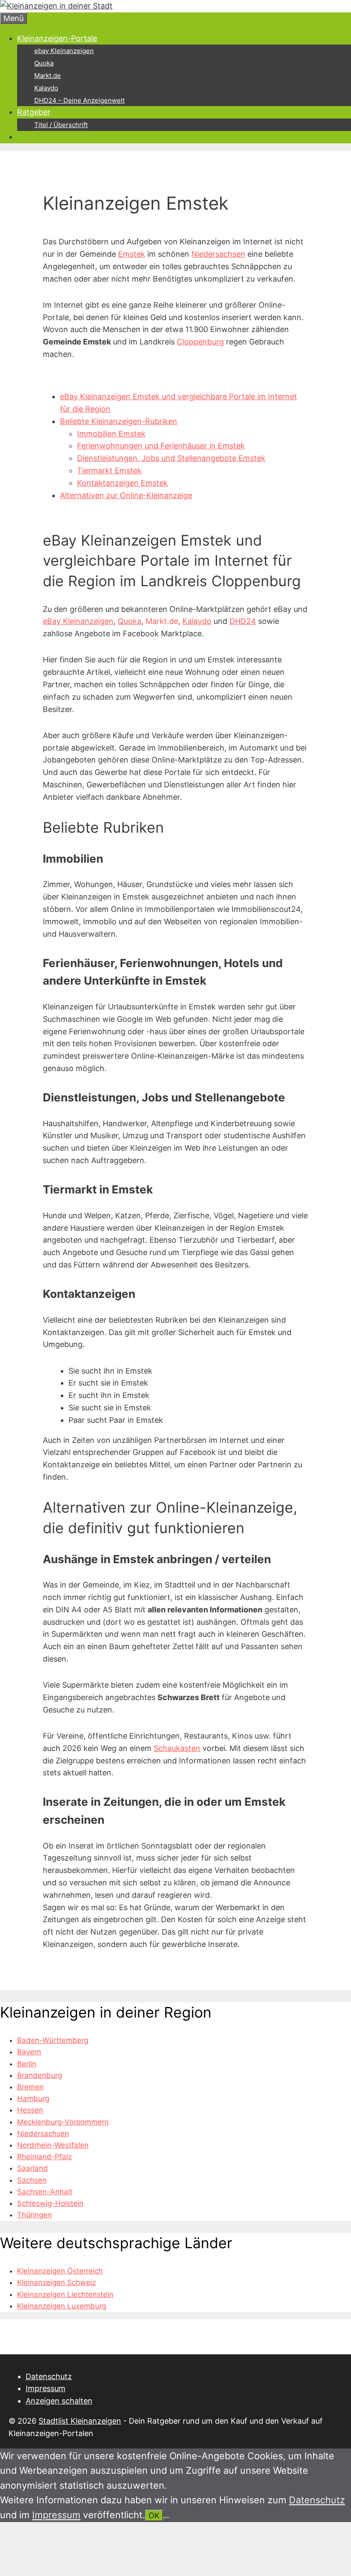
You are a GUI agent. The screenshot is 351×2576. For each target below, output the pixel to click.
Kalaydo (46, 88)
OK (154, 2515)
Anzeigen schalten (59, 2401)
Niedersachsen (218, 254)
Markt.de (48, 76)
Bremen (30, 2087)
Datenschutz (49, 2376)
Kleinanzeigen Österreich (60, 2271)
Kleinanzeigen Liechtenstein (65, 2294)
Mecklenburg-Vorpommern (63, 2122)
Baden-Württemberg (53, 2040)
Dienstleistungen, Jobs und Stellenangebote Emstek (171, 458)
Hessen (30, 2110)
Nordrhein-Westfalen (53, 2145)
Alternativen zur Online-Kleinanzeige (126, 495)
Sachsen (32, 2180)
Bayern (29, 2052)
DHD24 (243, 621)
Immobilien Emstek (111, 434)
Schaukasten (177, 1748)
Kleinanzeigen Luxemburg (62, 2306)
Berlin (27, 2064)
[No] (167, 2518)
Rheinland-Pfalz (45, 2157)
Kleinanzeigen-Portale (57, 38)
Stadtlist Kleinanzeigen (80, 2421)
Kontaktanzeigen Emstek (122, 483)
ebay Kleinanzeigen (64, 51)
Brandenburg (40, 2075)
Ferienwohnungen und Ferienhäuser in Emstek (161, 446)
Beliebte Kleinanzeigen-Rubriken (119, 421)
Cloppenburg (200, 342)
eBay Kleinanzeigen (78, 621)
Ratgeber (34, 112)
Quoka (44, 63)
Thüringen (34, 2215)
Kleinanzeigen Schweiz (57, 2282)
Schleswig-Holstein (50, 2203)
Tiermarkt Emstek (109, 470)
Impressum (46, 2388)
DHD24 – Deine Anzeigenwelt (79, 100)
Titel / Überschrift (61, 125)
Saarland (33, 2168)
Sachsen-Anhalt (45, 2192)
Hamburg (33, 2098)
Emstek (132, 254)
